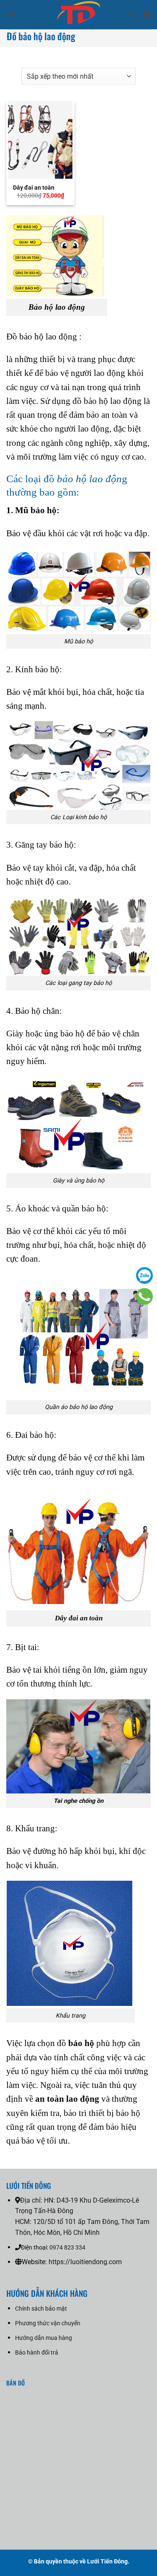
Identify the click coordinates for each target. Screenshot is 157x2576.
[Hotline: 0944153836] (144, 1296)
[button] (11, 14)
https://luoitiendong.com (85, 2262)
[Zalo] (144, 1275)
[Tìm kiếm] (133, 15)
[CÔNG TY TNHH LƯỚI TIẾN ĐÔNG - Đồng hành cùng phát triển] (78, 15)
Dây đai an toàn (34, 188)
